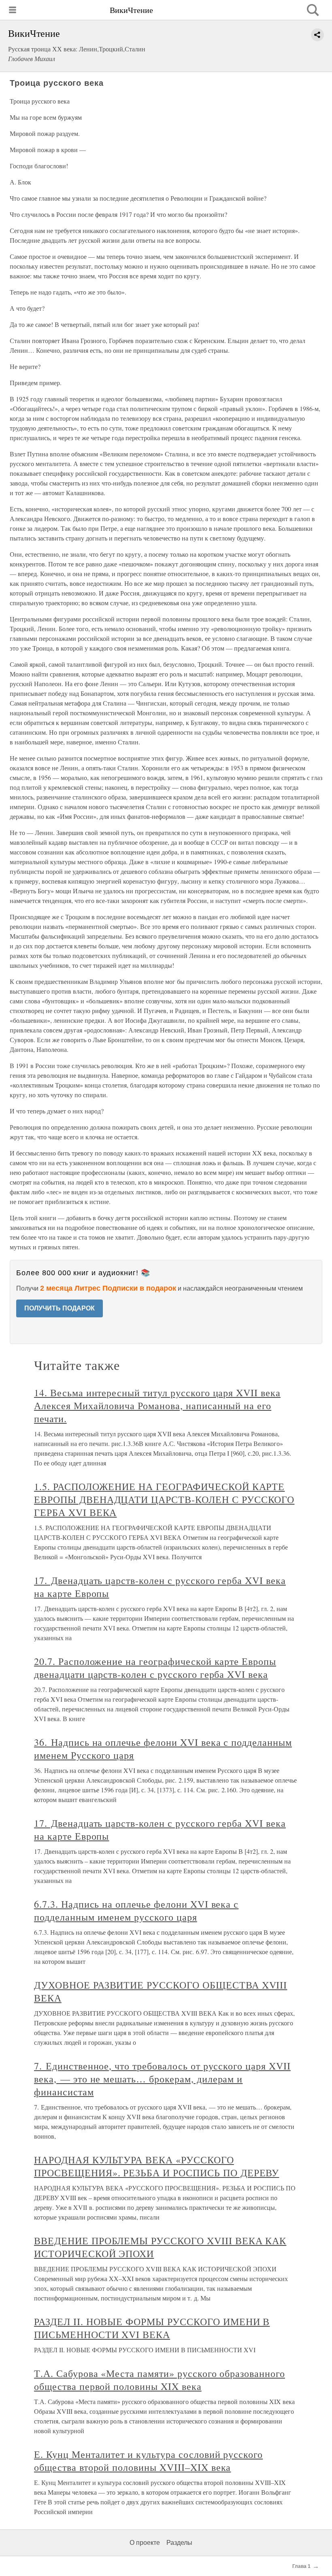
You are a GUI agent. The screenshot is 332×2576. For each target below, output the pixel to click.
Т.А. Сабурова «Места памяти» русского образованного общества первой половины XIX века (160, 2380)
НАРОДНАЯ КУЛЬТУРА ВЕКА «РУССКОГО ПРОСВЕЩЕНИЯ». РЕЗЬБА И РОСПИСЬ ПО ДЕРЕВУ (156, 2166)
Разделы (179, 2543)
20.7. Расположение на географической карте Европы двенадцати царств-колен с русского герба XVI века (155, 1668)
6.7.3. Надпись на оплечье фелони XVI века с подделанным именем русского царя (136, 1910)
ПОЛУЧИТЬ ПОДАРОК (60, 1308)
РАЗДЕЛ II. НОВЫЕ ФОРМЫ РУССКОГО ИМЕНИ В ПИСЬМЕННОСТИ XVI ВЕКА (152, 2328)
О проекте (145, 2543)
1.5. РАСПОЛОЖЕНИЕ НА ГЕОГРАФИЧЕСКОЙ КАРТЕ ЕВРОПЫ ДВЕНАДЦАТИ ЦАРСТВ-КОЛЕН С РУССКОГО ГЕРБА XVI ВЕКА (164, 1499)
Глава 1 (301, 2566)
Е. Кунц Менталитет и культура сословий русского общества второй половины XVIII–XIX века (148, 2461)
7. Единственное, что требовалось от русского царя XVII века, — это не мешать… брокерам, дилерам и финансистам (162, 2079)
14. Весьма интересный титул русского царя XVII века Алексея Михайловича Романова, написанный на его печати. (157, 1406)
